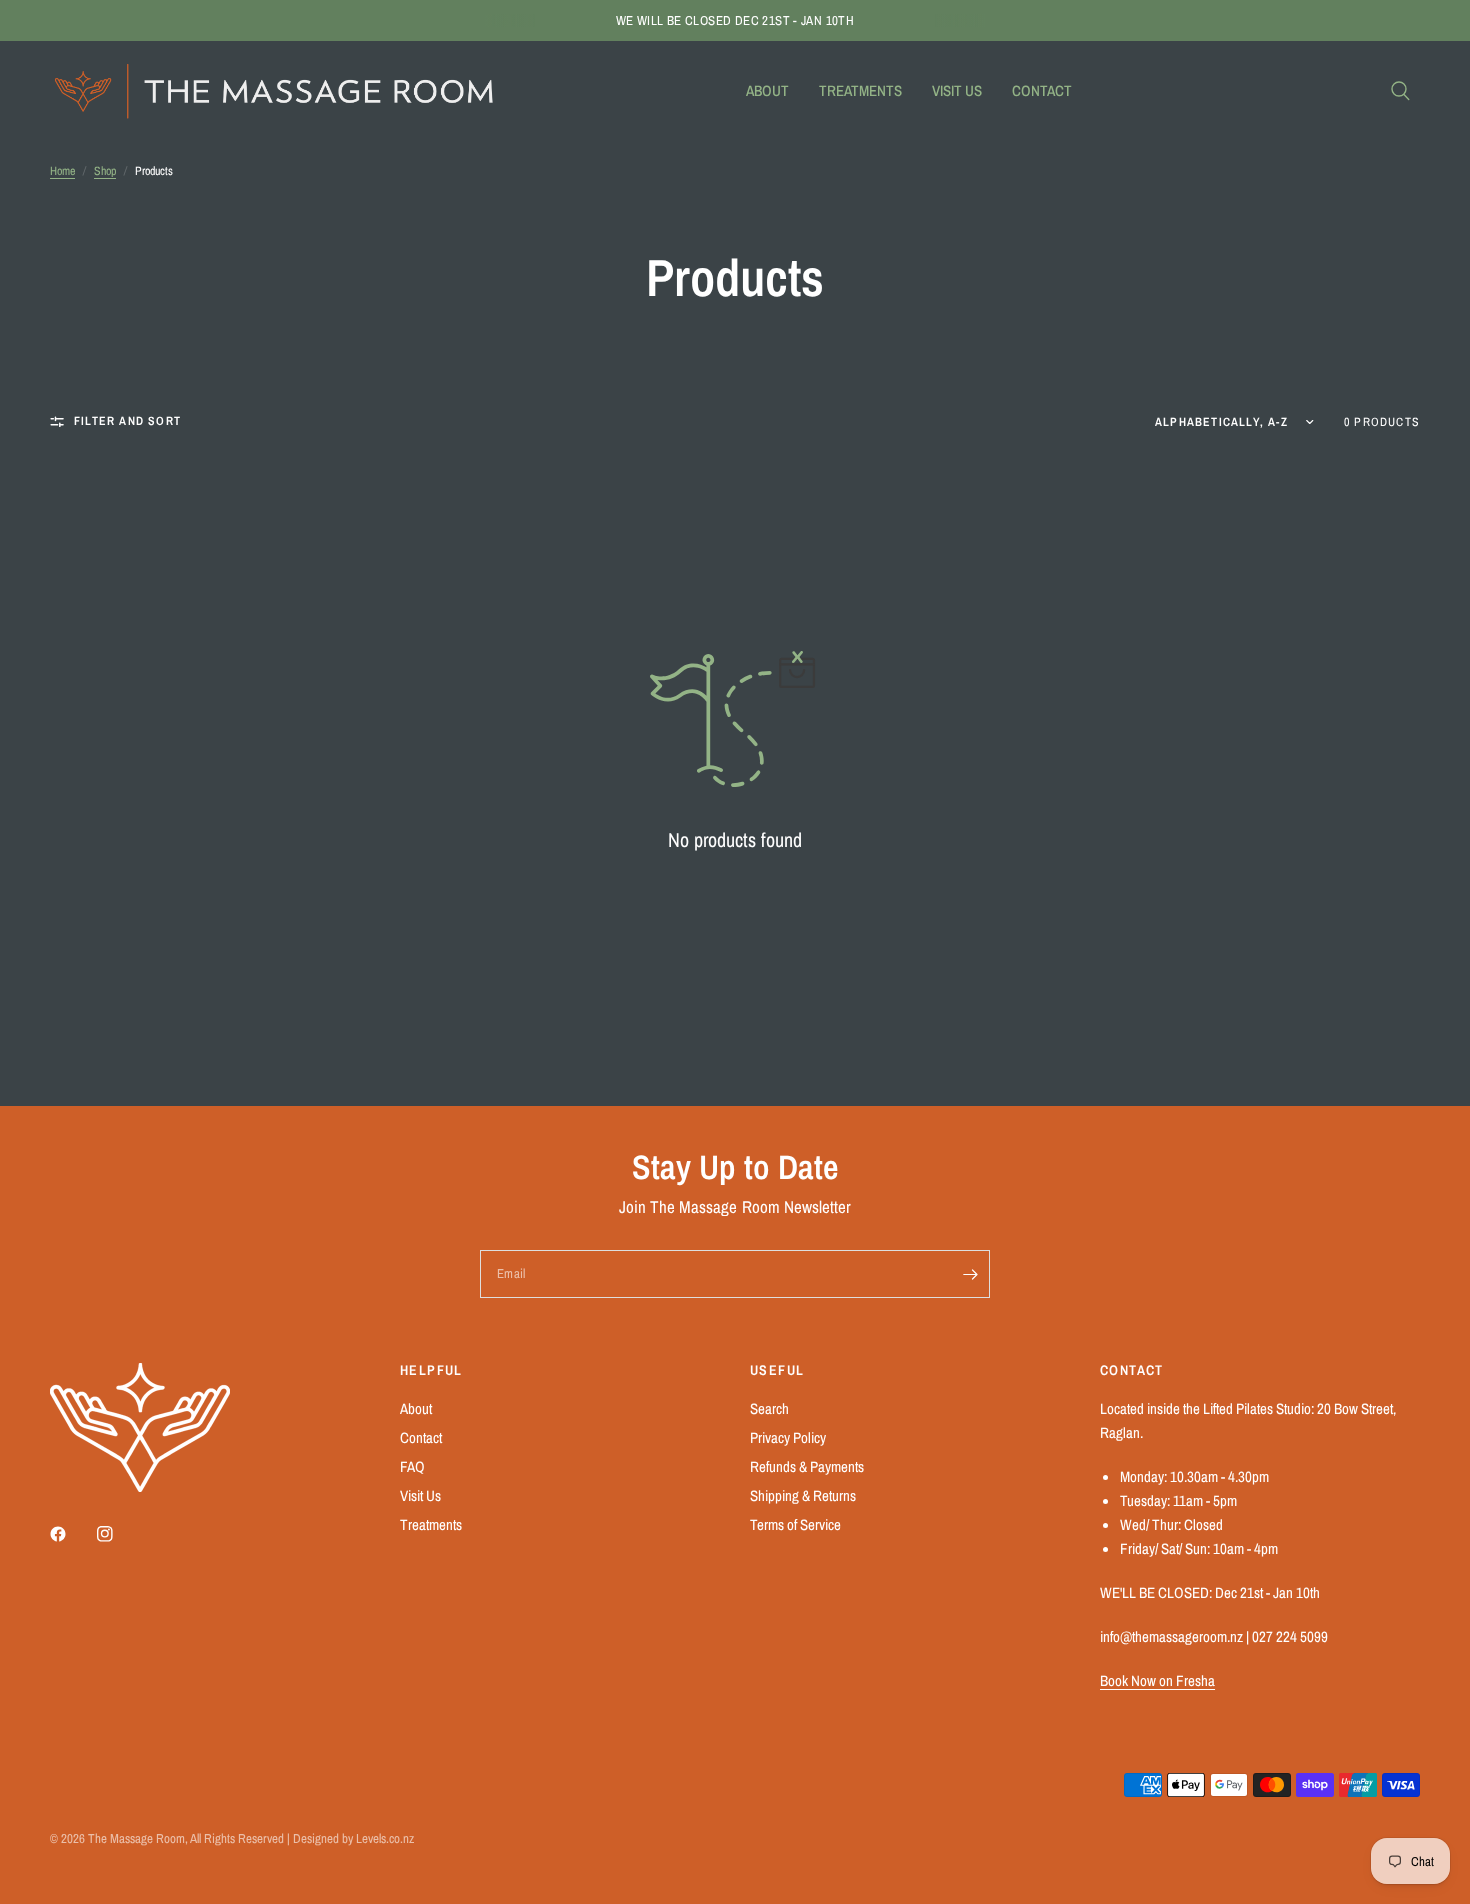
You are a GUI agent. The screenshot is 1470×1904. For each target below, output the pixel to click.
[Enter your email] (970, 1274)
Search (769, 1408)
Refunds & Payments (807, 1466)
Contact (1042, 90)
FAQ (412, 1466)
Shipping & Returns (803, 1495)
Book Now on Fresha (1157, 1680)
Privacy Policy (788, 1437)
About (767, 90)
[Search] (1400, 91)
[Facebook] (72, 1534)
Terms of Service (795, 1524)
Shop (105, 171)
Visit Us (957, 90)
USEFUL (777, 1370)
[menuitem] (767, 91)
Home (62, 171)
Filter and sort (127, 421)
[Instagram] (119, 1534)
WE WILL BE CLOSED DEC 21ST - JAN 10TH (735, 20)
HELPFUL (431, 1370)
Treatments (860, 90)
